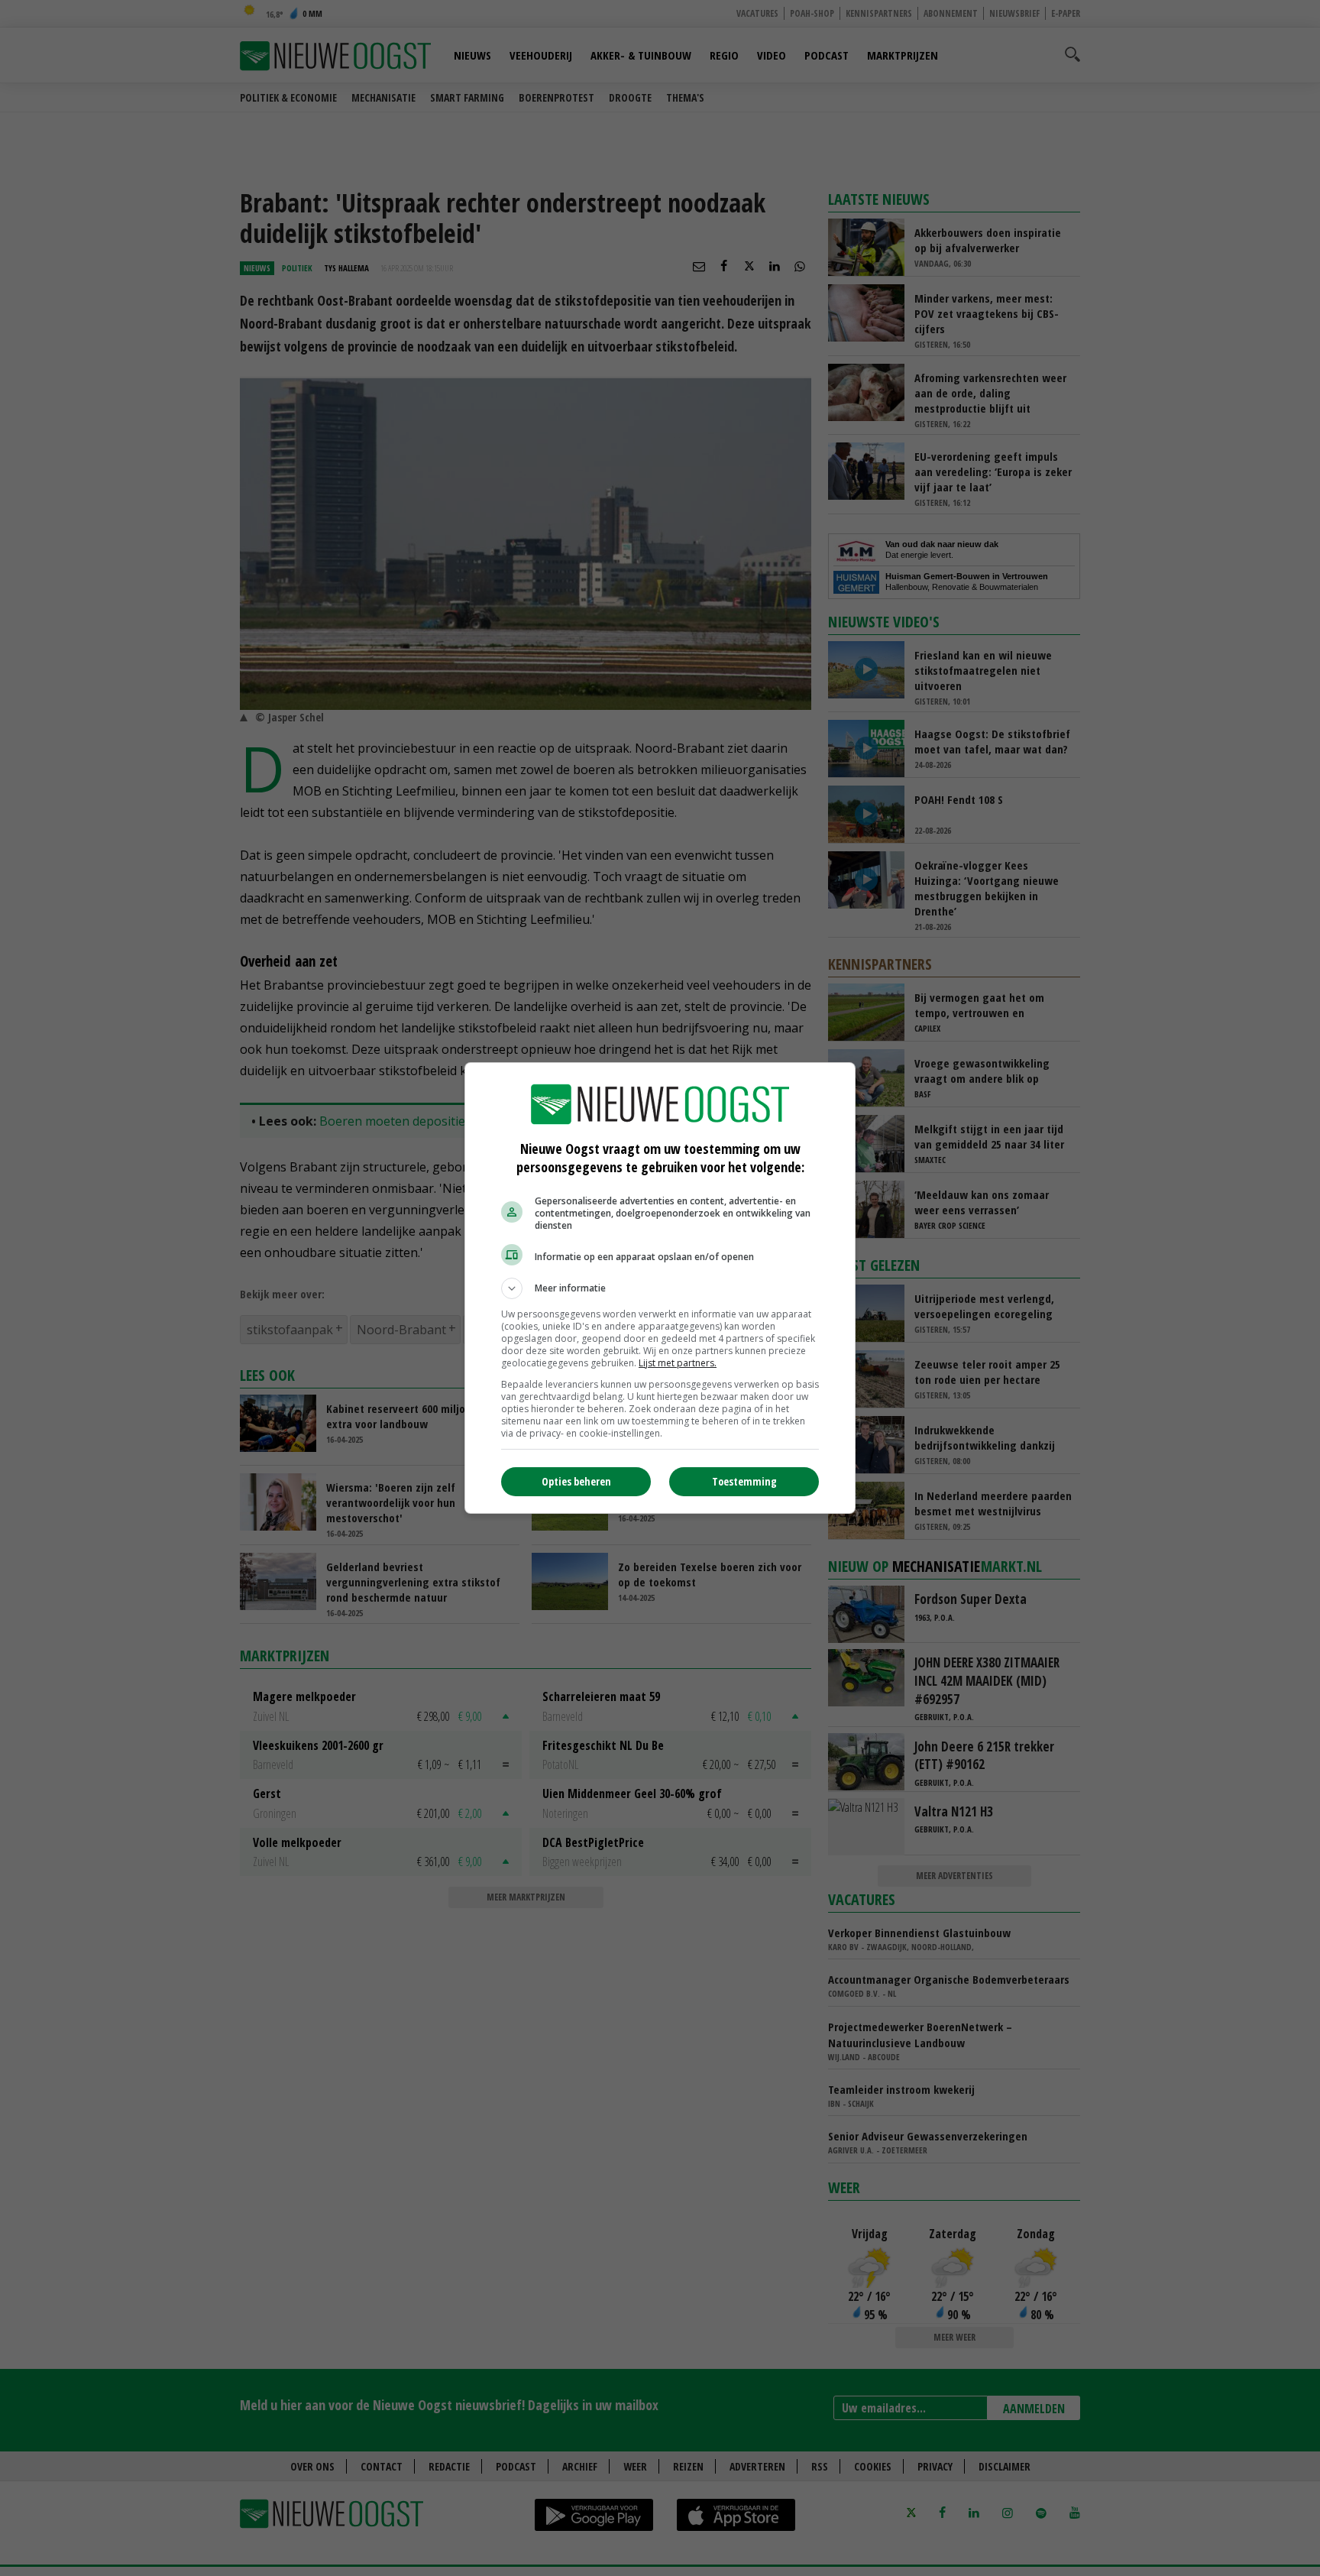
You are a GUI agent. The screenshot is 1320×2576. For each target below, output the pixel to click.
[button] (660, 1288)
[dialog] (660, 1288)
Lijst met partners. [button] (678, 1363)
